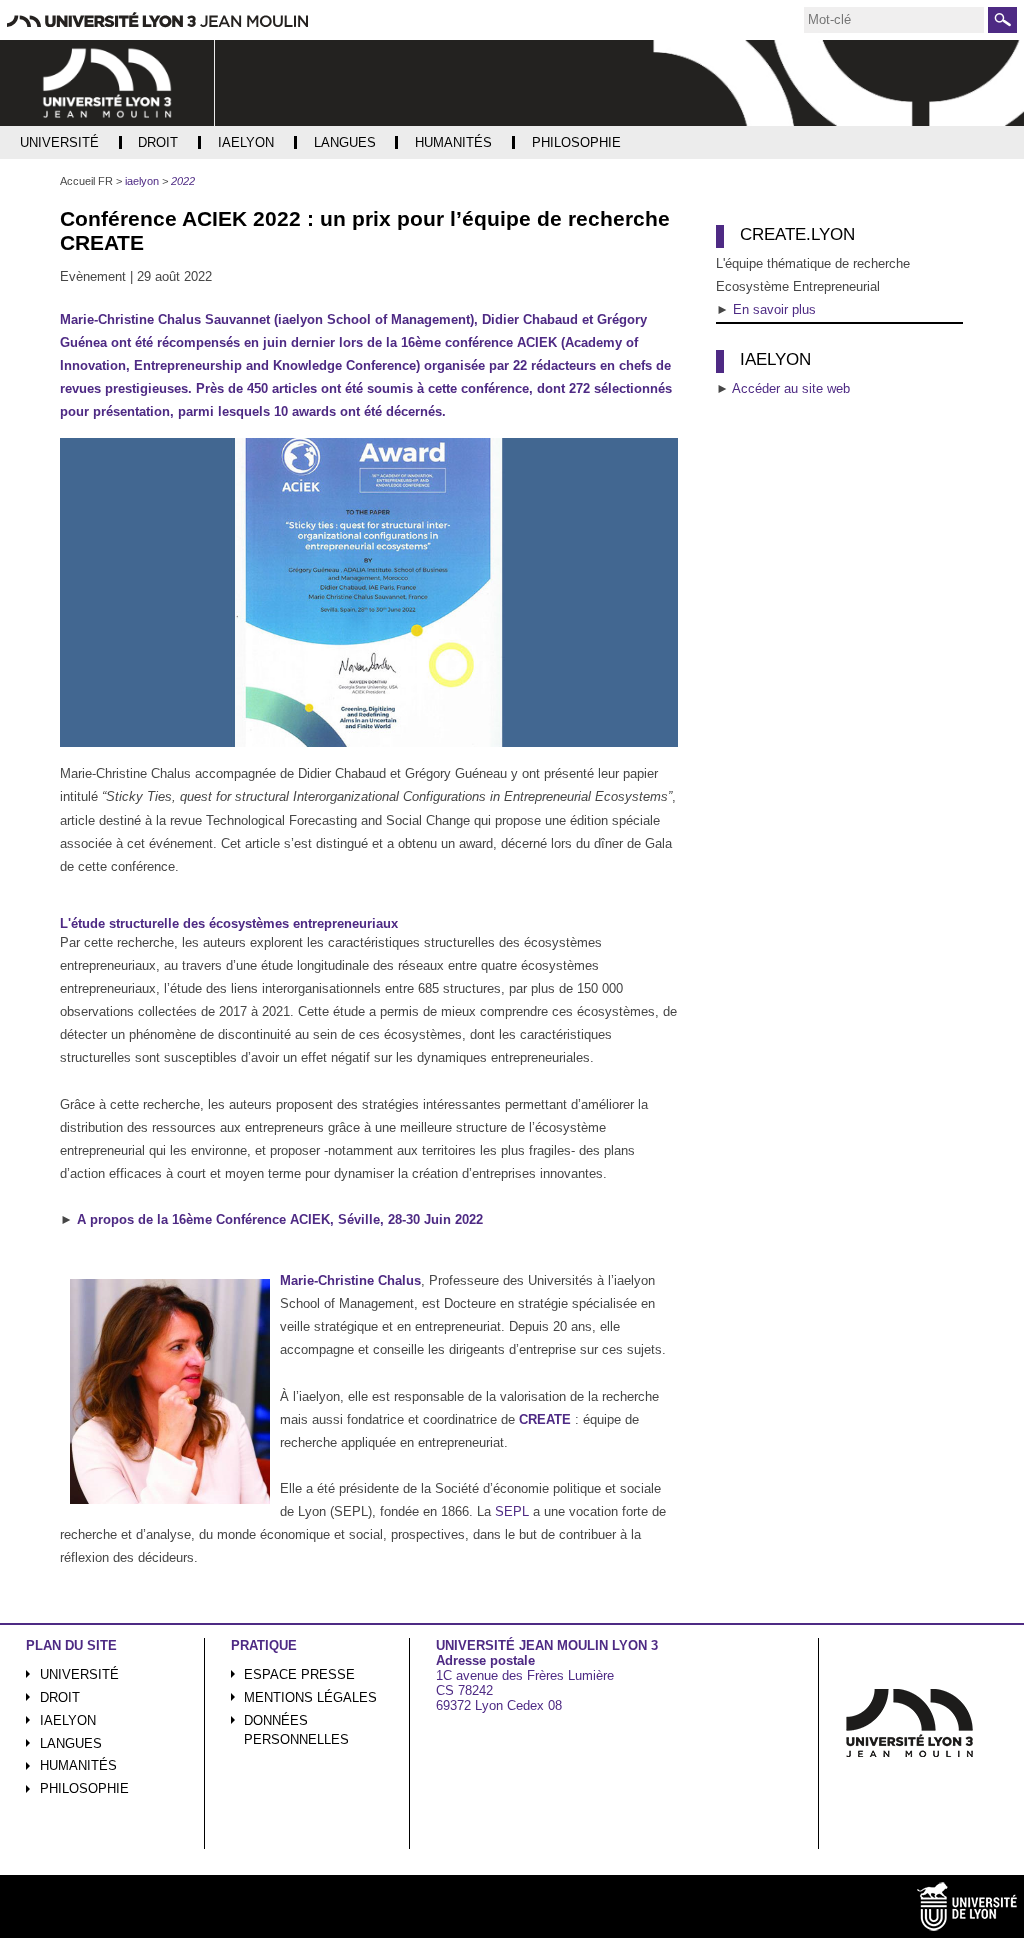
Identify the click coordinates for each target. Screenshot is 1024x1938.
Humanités (78, 1765)
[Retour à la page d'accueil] (107, 83)
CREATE (545, 1419)
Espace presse (299, 1674)
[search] (894, 20)
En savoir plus (774, 309)
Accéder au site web (791, 388)
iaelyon (68, 1720)
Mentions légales (310, 1697)
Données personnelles (296, 1730)
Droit (60, 1697)
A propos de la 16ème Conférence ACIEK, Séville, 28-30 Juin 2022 (280, 1219)
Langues (71, 1743)
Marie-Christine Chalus (350, 1280)
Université (79, 1674)
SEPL (512, 1511)
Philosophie (84, 1788)
